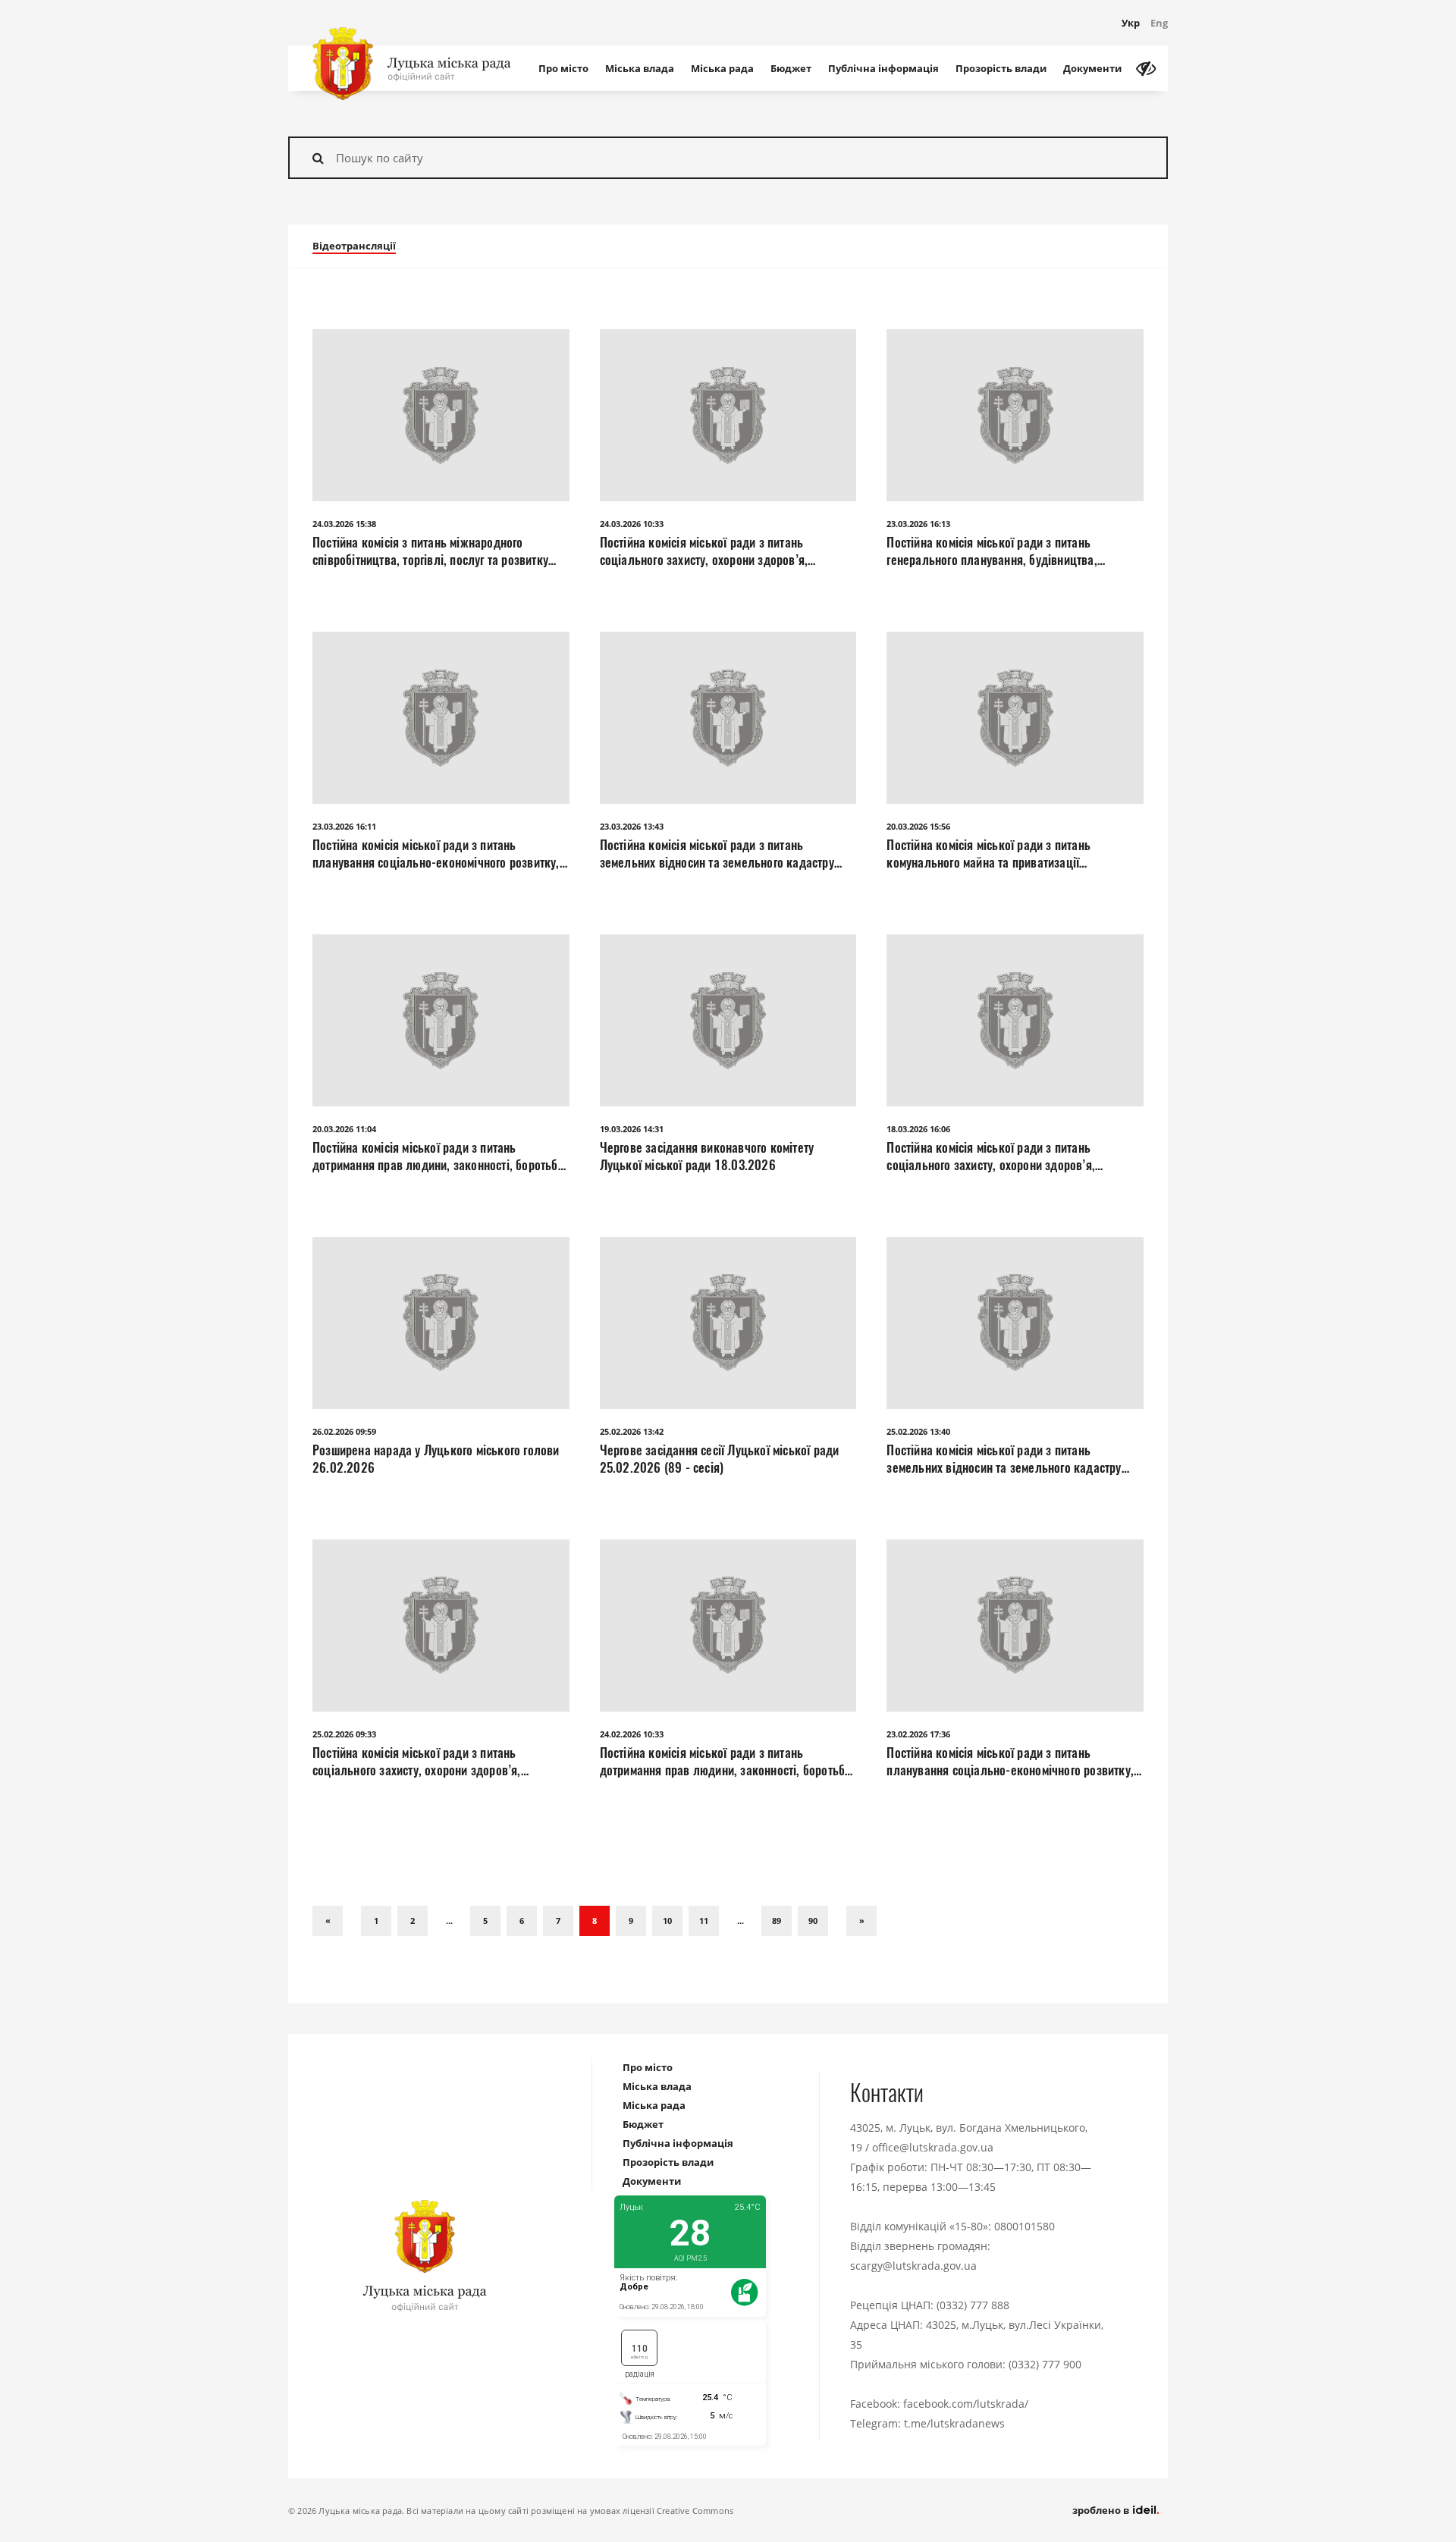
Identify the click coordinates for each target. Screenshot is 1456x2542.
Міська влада (640, 68)
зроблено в (1102, 2510)
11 (704, 1921)
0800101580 (1025, 2226)
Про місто (563, 68)
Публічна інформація (883, 68)
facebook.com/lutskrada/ (966, 2404)
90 (813, 1921)
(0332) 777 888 (973, 2305)
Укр (1131, 23)
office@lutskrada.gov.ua (933, 2147)
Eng (1159, 23)
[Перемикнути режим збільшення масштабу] (1146, 68)
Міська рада (722, 68)
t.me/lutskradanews (954, 2423)
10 (667, 1921)
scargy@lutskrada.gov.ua (913, 2266)
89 (777, 1921)
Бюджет (791, 68)
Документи (1092, 68)
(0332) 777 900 (1045, 2364)
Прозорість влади (1001, 68)
